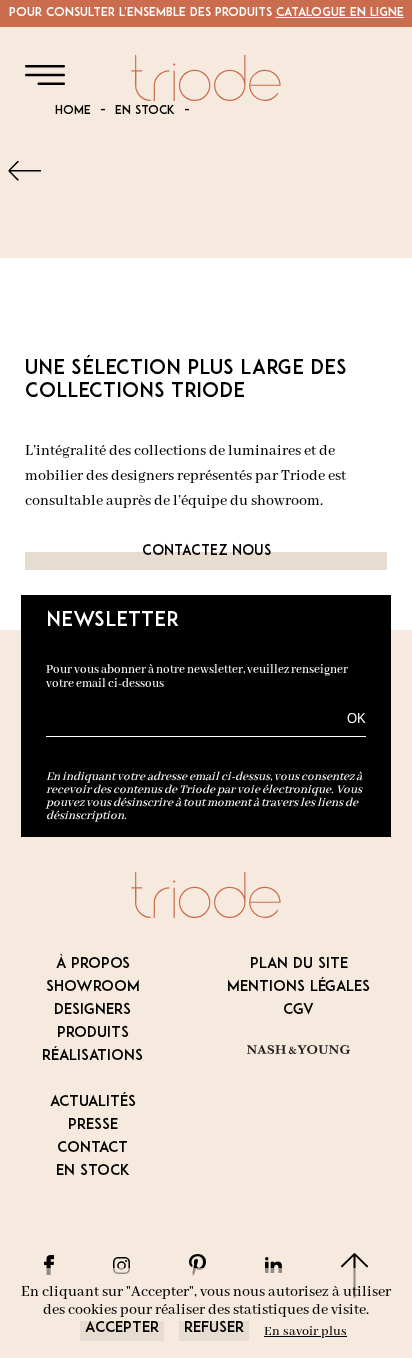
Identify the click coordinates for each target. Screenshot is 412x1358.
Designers (92, 1010)
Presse (93, 1125)
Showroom (93, 987)
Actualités (93, 1102)
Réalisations (92, 1056)
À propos (93, 964)
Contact (92, 1148)
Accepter (122, 1328)
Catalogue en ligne (340, 13)
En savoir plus (305, 1331)
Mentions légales (298, 987)
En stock (145, 111)
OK (356, 718)
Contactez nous (206, 551)
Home (73, 111)
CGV (298, 1010)
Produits (93, 1033)
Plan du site (299, 964)
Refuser (214, 1328)
